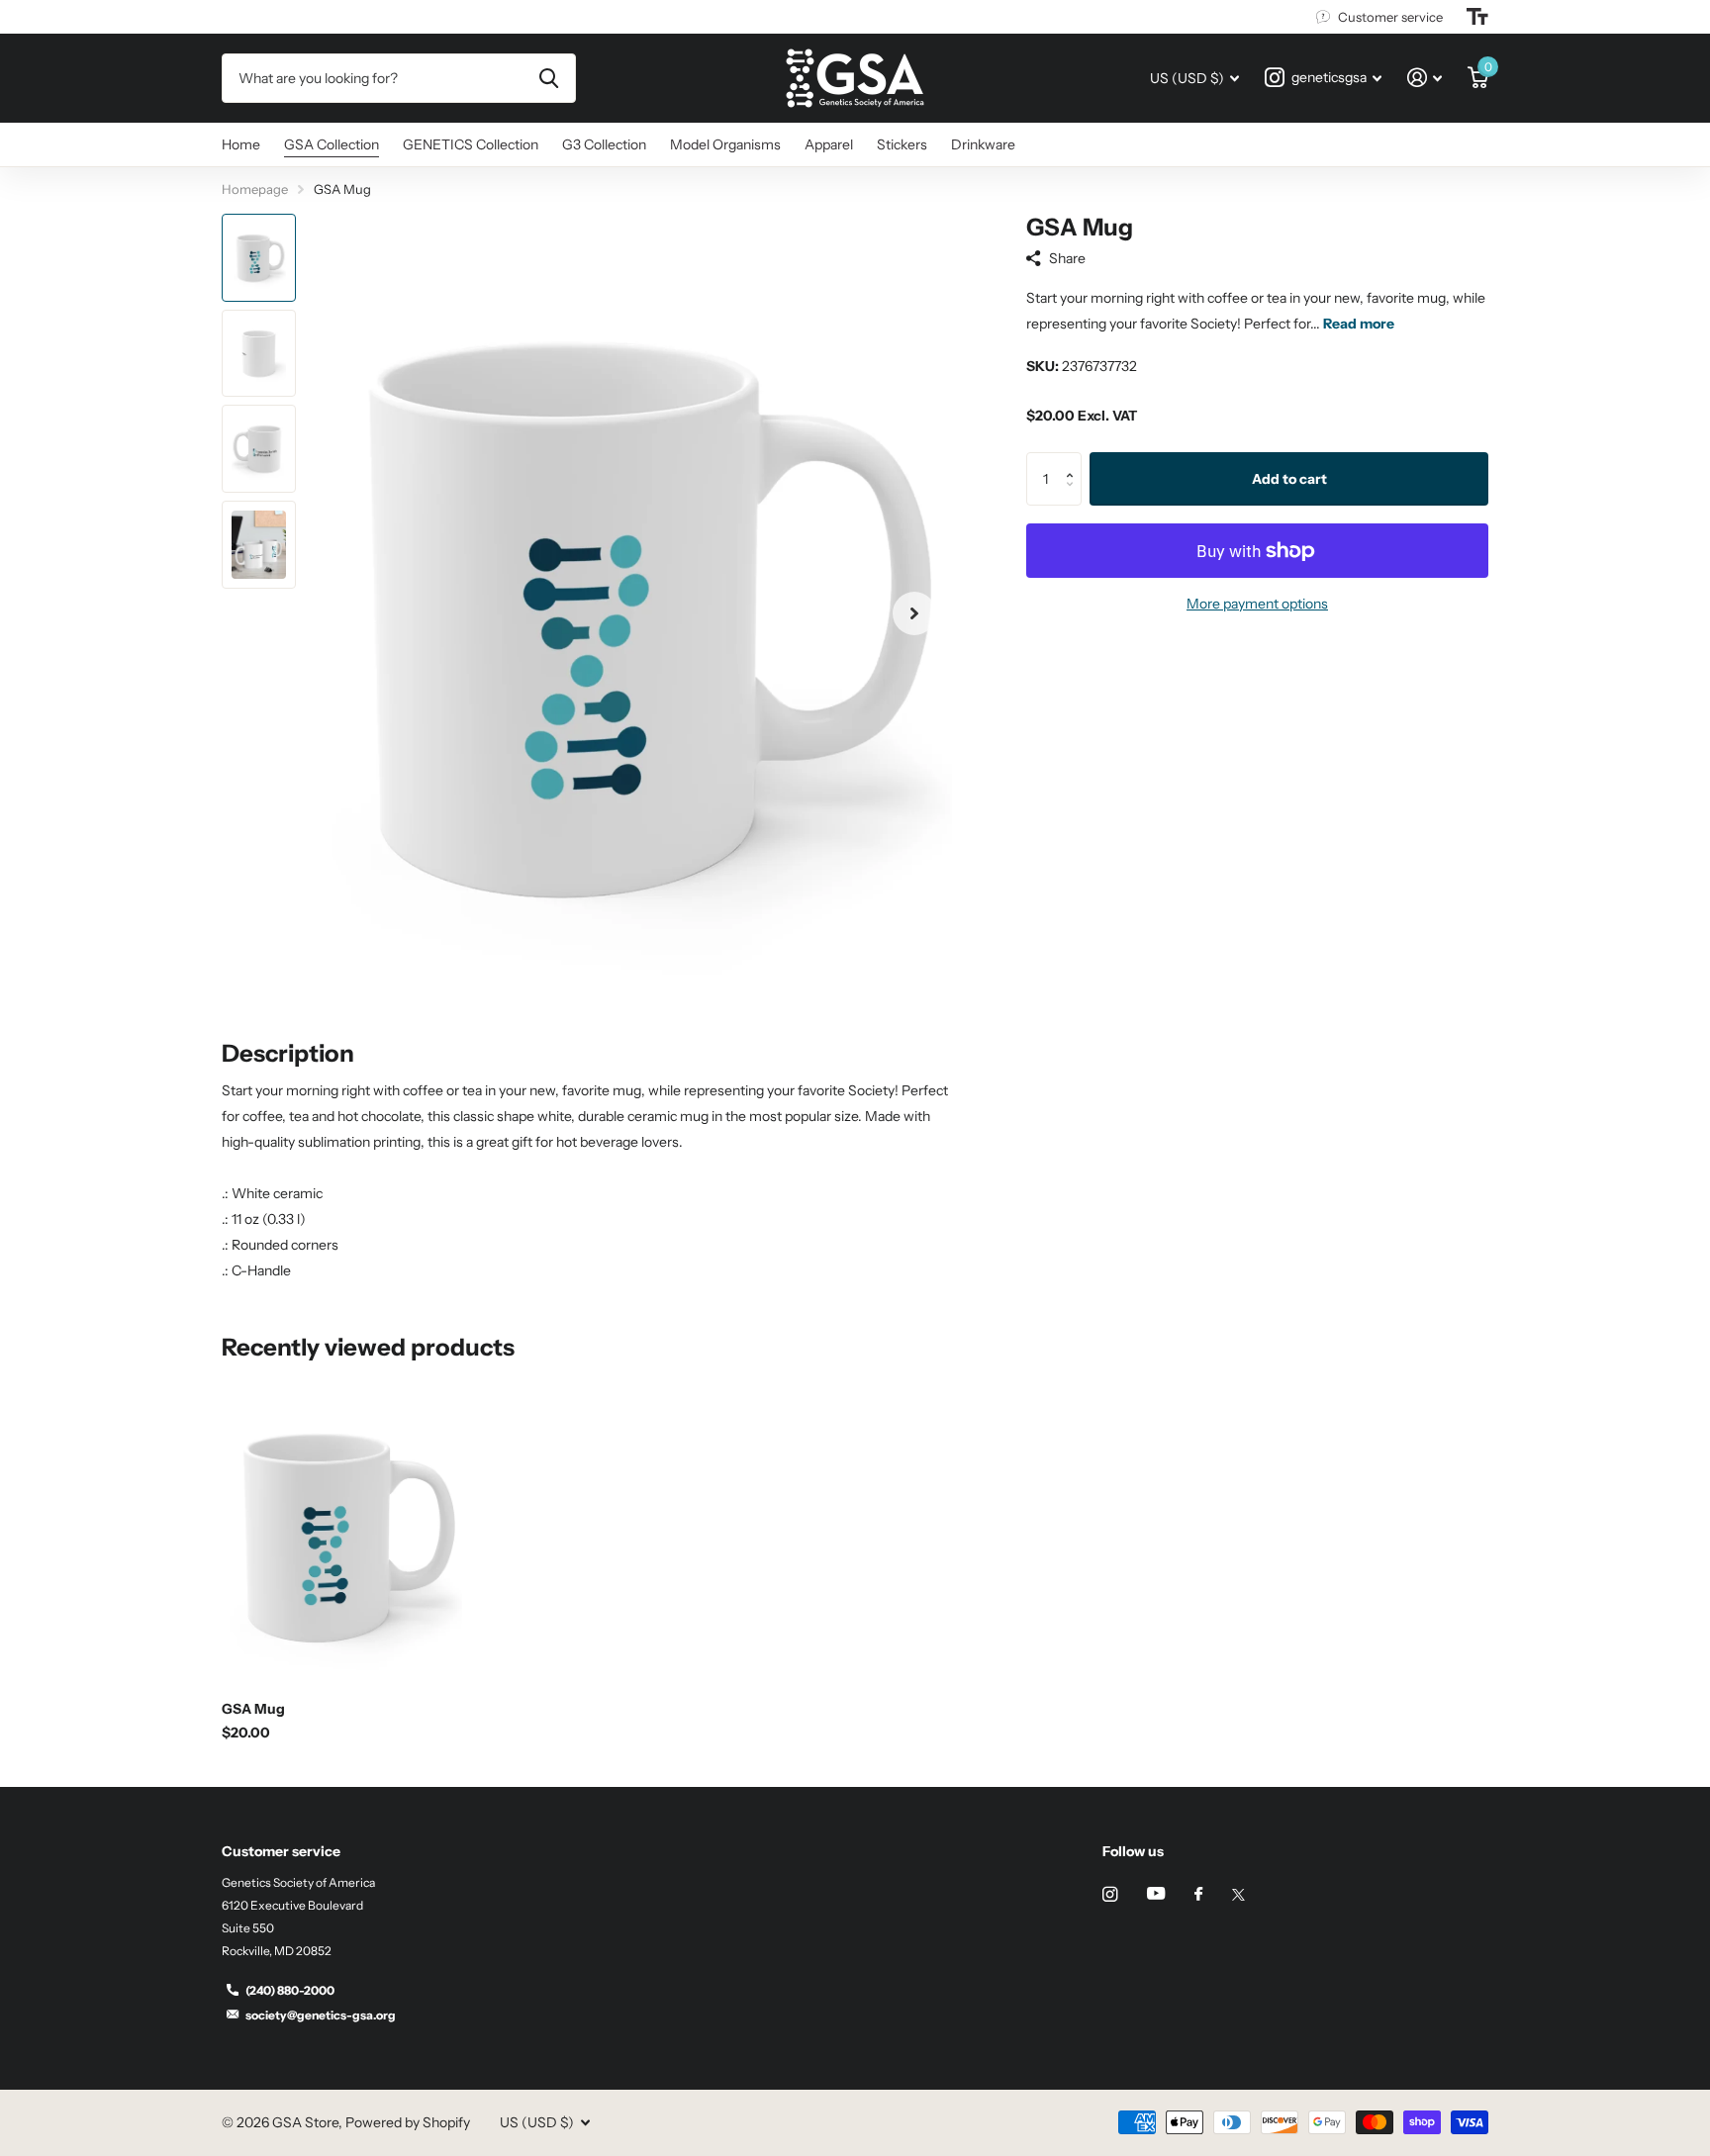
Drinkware (983, 144)
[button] (914, 614)
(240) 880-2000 (290, 1990)
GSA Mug (253, 1709)
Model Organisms (725, 144)
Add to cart (1289, 479)
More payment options (1257, 604)
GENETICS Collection (471, 144)
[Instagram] (1110, 1894)
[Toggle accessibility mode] (1477, 17)
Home (241, 144)
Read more (1359, 324)
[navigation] (259, 258)
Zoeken (549, 78)
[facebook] (1198, 1895)
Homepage (255, 189)
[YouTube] (1156, 1894)
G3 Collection (604, 144)
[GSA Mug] (342, 1536)
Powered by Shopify (408, 2122)
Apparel (829, 144)
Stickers (902, 144)
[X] (1238, 1895)
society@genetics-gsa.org (321, 2015)
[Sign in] (1425, 78)
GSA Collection (332, 144)
